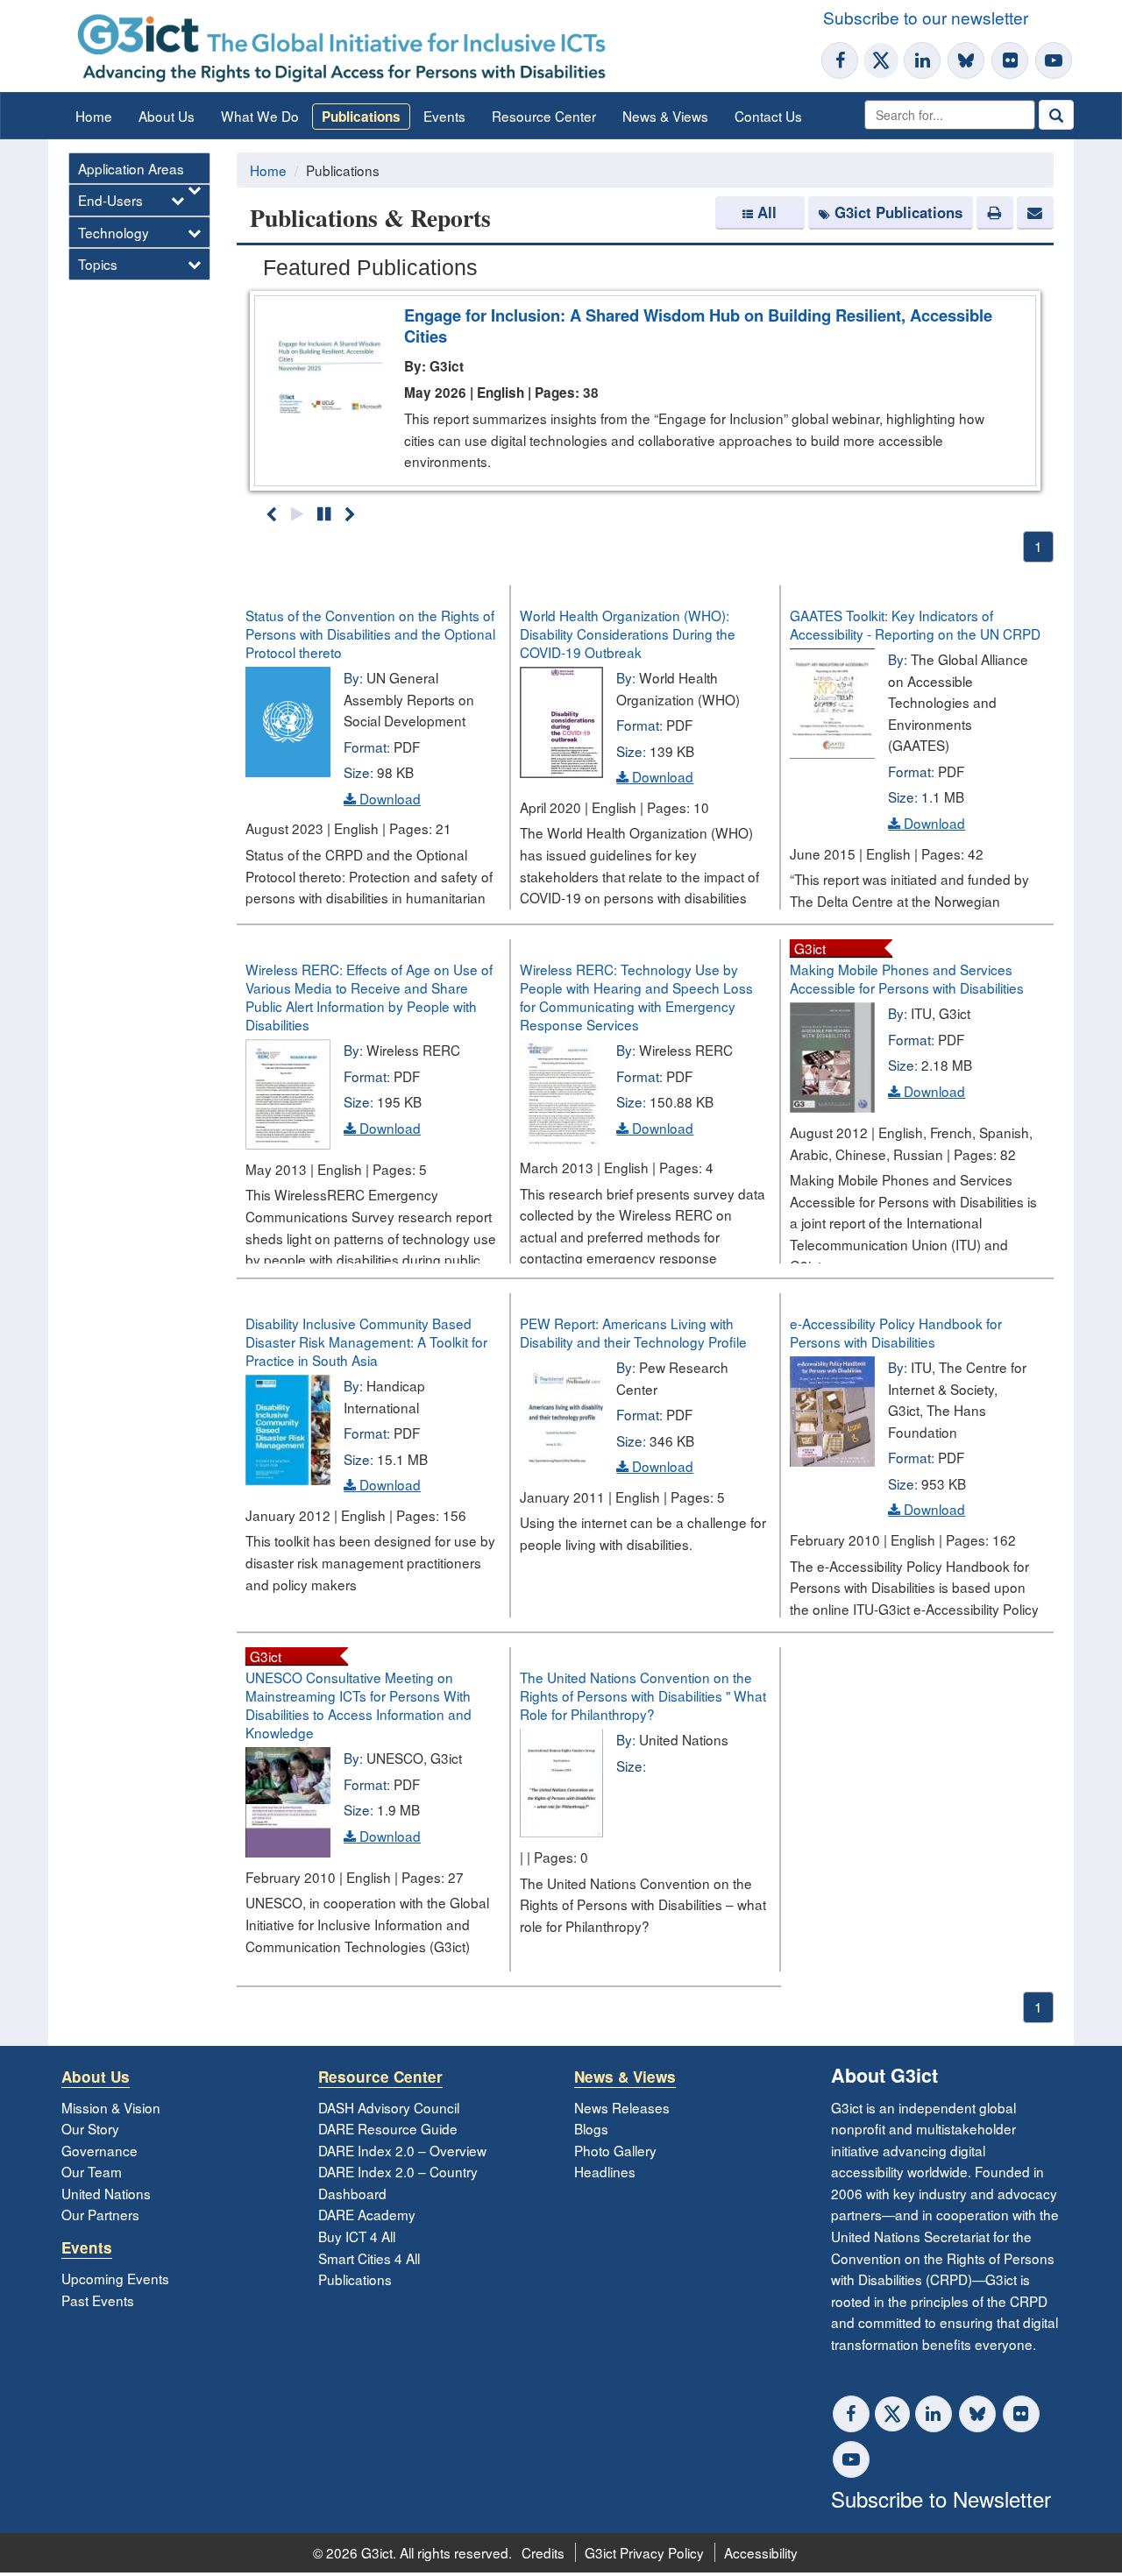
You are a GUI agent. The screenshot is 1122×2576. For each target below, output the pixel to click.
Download (388, 798)
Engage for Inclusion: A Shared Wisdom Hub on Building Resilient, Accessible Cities (698, 326)
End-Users (110, 200)
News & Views (665, 116)
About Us (167, 116)
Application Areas (131, 168)
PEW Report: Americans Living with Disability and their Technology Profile (633, 1332)
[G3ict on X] (881, 60)
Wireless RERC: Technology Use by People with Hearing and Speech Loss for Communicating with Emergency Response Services (636, 997)
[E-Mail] (1035, 213)
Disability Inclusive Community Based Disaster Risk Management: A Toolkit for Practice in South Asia (366, 1341)
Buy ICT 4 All (357, 2236)
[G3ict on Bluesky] (968, 60)
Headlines (605, 2171)
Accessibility (761, 2552)
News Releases (622, 2107)
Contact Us (768, 116)
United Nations (106, 2193)
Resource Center (544, 116)
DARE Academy (367, 2214)
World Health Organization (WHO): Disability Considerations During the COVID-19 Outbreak (628, 633)
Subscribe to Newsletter (941, 2498)
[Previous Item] (271, 513)
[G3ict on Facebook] (840, 60)
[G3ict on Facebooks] (851, 2414)
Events (444, 116)
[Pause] (324, 513)
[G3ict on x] (892, 2414)
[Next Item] (350, 513)
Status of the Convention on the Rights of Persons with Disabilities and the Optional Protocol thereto (370, 633)
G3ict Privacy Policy (644, 2552)
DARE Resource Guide (388, 2128)
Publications (361, 117)
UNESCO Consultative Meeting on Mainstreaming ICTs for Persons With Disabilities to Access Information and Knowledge (359, 1705)
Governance (99, 2150)
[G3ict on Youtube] (1054, 60)
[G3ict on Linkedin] (922, 60)
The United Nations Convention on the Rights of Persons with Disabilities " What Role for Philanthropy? (643, 1695)
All (767, 212)
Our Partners (100, 2214)
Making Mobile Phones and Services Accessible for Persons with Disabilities (907, 978)
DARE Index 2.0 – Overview (402, 2150)
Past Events (98, 2300)
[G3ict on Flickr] (1010, 60)
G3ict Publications (898, 212)
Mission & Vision (111, 2107)
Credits (543, 2552)
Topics (98, 264)
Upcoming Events (115, 2278)
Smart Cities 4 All (369, 2258)
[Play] (297, 513)
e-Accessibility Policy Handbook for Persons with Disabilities (896, 1332)
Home (94, 116)
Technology (114, 232)
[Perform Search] (1056, 115)
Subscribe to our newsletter (926, 17)
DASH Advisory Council (389, 2107)
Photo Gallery (615, 2150)
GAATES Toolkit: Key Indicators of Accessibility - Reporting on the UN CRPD (915, 624)
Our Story (90, 2128)
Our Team (92, 2171)
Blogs (591, 2128)
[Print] (995, 213)
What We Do (260, 116)
